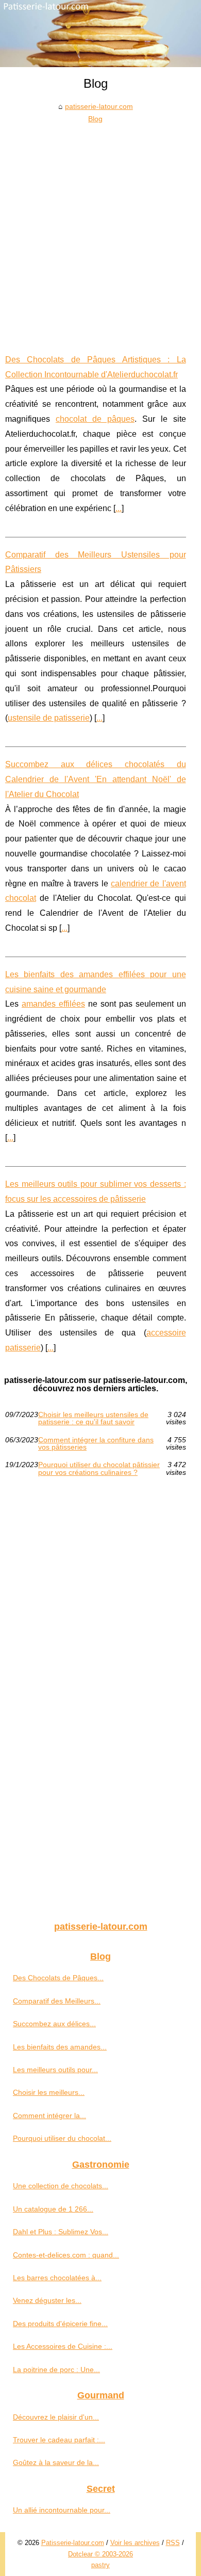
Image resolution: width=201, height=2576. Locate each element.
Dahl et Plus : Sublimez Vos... (61, 2232)
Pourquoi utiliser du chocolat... (62, 2138)
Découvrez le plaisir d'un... (56, 2417)
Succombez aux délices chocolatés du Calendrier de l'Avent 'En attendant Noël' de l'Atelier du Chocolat (96, 779)
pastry (100, 2565)
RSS (173, 2543)
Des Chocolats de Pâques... (58, 1978)
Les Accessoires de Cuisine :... (63, 2346)
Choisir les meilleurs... (49, 2092)
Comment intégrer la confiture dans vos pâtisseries (96, 1444)
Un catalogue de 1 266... (53, 2209)
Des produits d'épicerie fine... (60, 2324)
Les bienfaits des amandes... (60, 2047)
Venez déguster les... (47, 2300)
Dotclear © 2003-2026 (100, 2554)
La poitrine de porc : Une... (56, 2370)
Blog (95, 119)
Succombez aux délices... (54, 2024)
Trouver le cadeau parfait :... (59, 2440)
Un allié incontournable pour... (62, 2510)
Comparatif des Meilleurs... (57, 2001)
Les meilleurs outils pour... (55, 2070)
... (119, 508)
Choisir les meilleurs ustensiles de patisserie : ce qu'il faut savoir (93, 1418)
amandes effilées (53, 1004)
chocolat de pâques (95, 419)
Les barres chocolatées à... (57, 2278)
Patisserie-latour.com (73, 2543)
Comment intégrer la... (49, 2116)
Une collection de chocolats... (61, 2186)
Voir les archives (135, 2543)
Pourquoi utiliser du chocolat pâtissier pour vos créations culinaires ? (99, 1468)
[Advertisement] (100, 231)
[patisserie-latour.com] (100, 34)
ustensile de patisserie (49, 718)
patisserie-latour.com (99, 106)
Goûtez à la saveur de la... (56, 2462)
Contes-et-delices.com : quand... (66, 2255)
